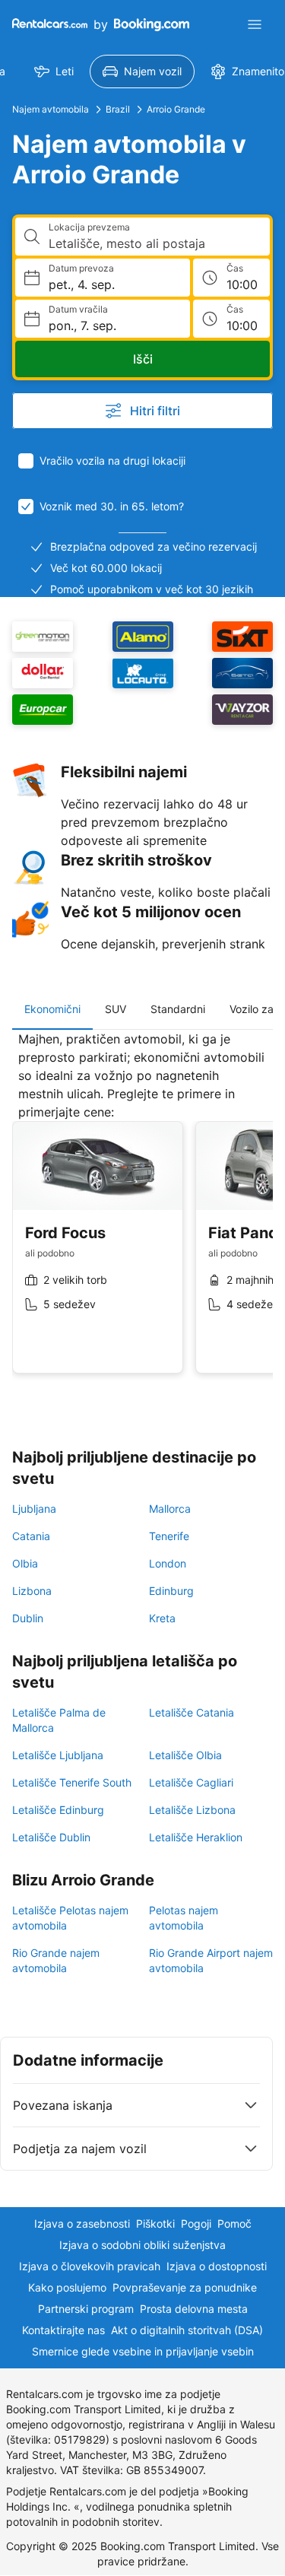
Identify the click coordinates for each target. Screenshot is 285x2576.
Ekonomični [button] (52, 1009)
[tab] (52, 1009)
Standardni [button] (178, 1009)
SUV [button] (116, 1009)
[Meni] (255, 24)
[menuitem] (54, 71)
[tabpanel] (142, 1214)
